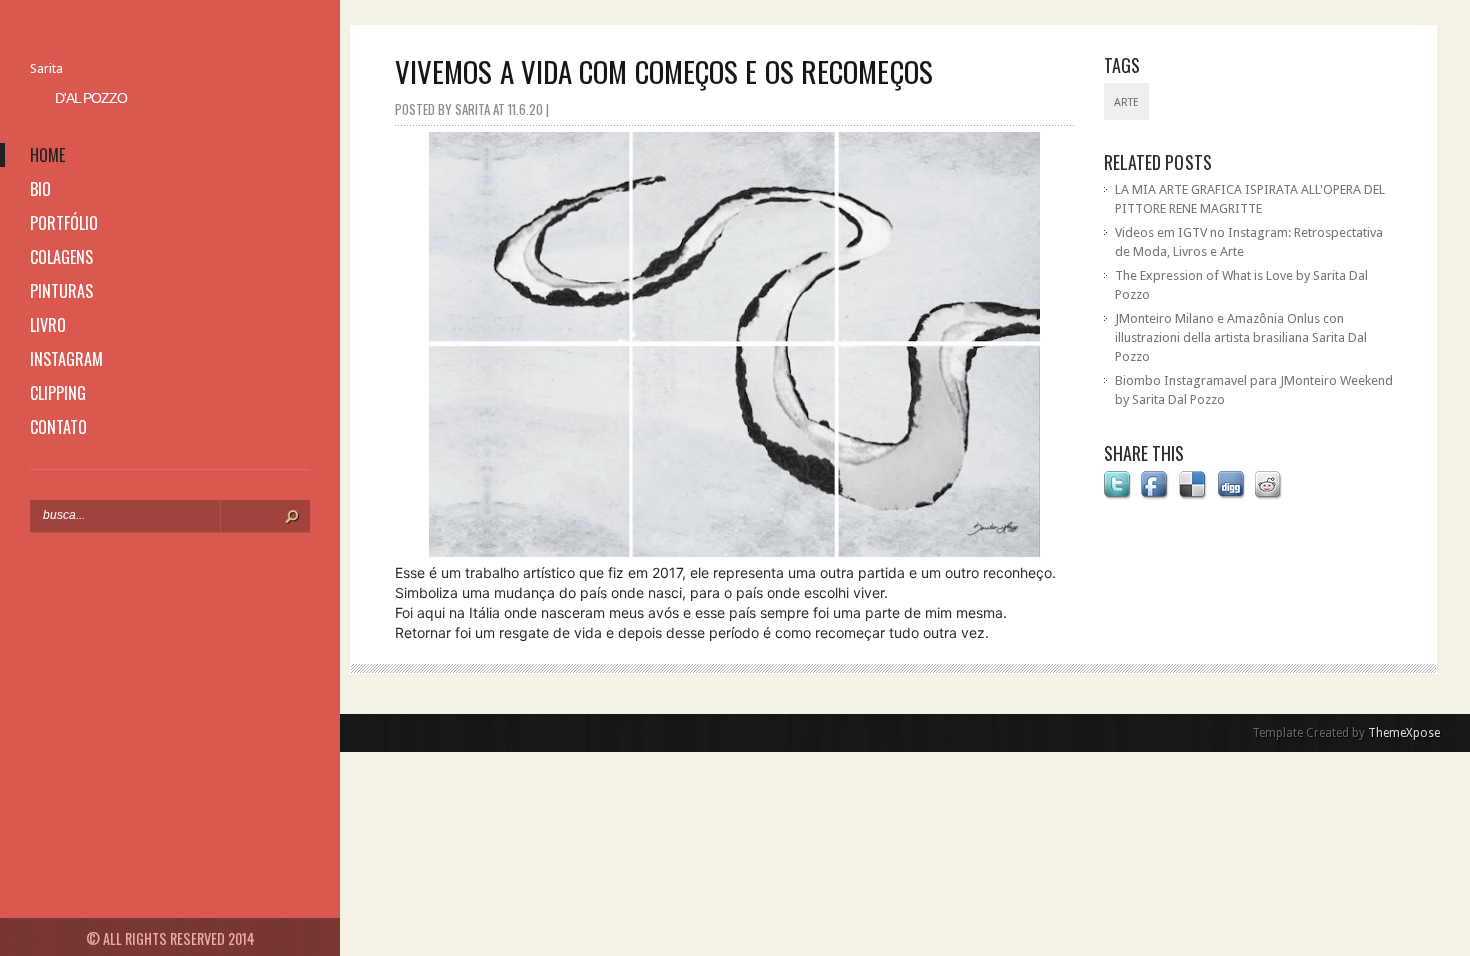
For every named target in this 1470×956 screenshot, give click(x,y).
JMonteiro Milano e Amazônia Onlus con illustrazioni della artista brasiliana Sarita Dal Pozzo (1241, 337)
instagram (66, 359)
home (47, 155)
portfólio (64, 223)
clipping (58, 393)
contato (58, 427)
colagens (61, 257)
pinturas (61, 291)
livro (48, 325)
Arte (1126, 102)
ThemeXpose (1404, 733)
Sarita (46, 68)
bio (40, 189)
